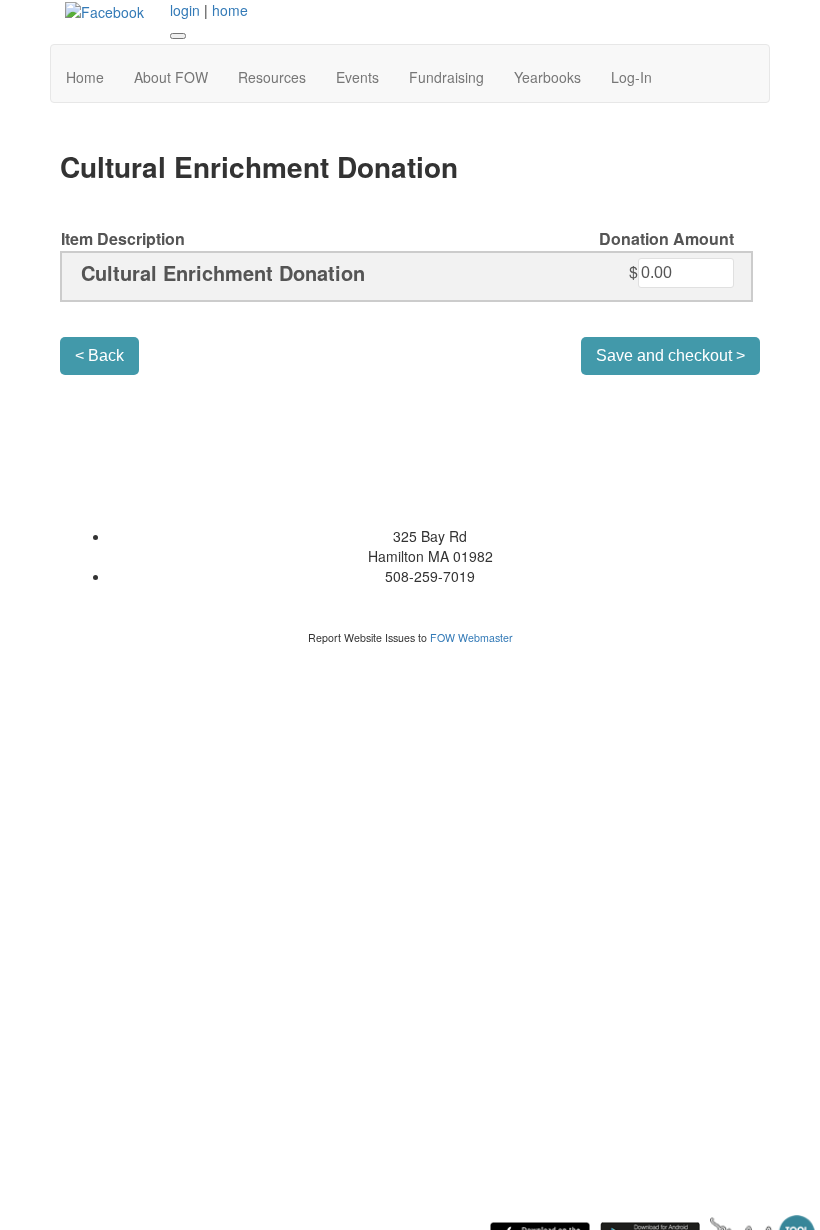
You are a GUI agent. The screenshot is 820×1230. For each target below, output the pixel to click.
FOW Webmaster (471, 637)
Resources (272, 77)
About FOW (171, 77)
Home (85, 77)
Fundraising (446, 77)
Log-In (631, 77)
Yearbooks (547, 77)
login (185, 10)
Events (357, 77)
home (230, 10)
